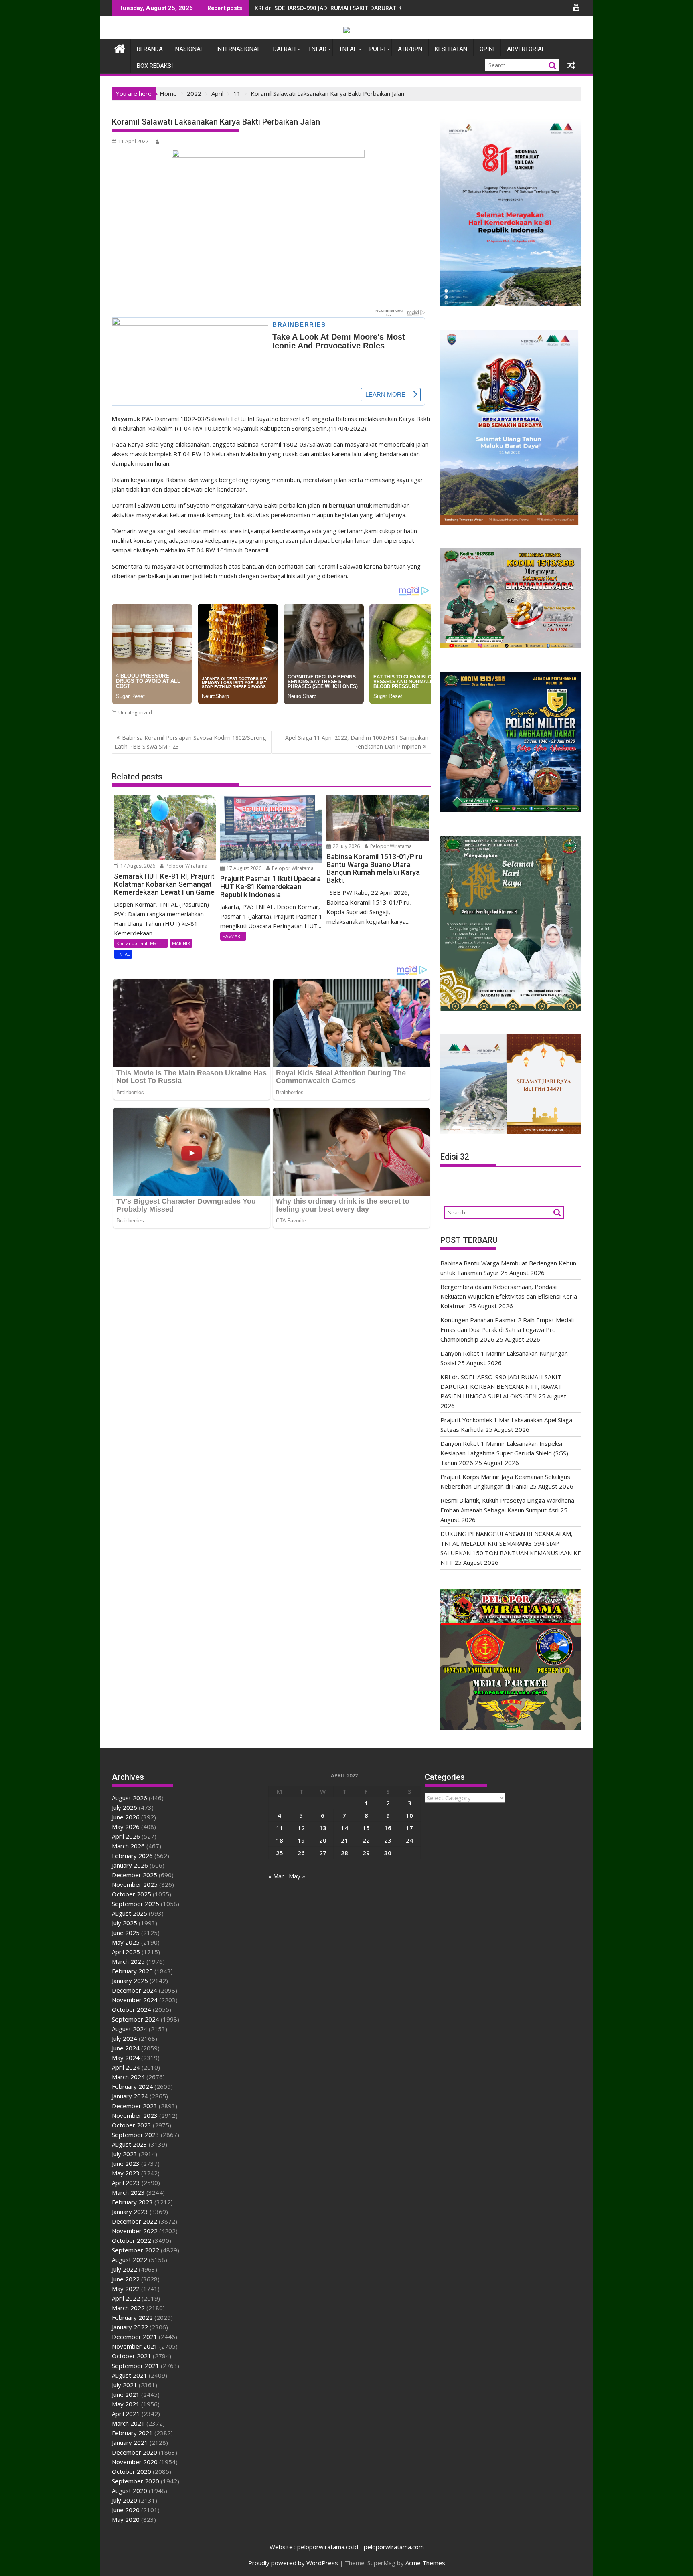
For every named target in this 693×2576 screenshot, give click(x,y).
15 (366, 1828)
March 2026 (128, 1846)
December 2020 (135, 2452)
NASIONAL (189, 49)
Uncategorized (135, 713)
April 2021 (126, 2414)
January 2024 (130, 2096)
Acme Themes (425, 2563)
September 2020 (136, 2481)
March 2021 (128, 2423)
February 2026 (132, 1856)
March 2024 (128, 2077)
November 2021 (135, 2346)
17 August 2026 (137, 866)
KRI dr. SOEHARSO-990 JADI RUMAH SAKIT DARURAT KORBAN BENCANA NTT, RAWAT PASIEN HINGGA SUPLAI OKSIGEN (501, 1386)
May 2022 (126, 2289)
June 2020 (126, 2510)
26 (301, 1853)
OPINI (487, 49)
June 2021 (126, 2394)
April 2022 (126, 2298)
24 (409, 1840)
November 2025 (135, 1884)
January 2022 (130, 2327)
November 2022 (135, 2231)
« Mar (276, 1876)
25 (280, 1853)
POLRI (377, 49)
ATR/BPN (410, 49)
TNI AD (317, 49)
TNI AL (348, 49)
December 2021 (135, 2337)
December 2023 (135, 2106)
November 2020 (135, 2462)
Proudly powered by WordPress (293, 2563)
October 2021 (132, 2356)
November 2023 (135, 2115)
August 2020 (130, 2491)
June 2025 (126, 1933)
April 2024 (126, 2067)
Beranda (150, 49)
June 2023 (126, 2163)
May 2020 (126, 2519)
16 (388, 1828)
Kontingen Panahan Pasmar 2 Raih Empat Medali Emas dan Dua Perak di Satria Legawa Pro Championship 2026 (507, 1329)
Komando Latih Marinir (141, 943)
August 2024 (130, 2029)
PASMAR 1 (233, 936)
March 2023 (128, 2192)
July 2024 (125, 2038)
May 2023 (126, 2173)
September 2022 (136, 2250)
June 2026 (126, 1817)
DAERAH (284, 49)
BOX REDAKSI (155, 66)
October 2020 (132, 2471)
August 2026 (130, 1798)
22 (366, 1840)
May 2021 (126, 2404)
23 (388, 1840)
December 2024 (135, 1990)
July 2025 (125, 1923)
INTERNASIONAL (238, 49)
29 (366, 1853)
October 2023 (132, 2125)
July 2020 (125, 2500)
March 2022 (128, 2308)
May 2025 (126, 1942)
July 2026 (125, 1807)
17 (409, 1828)
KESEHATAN (451, 49)
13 (323, 1828)
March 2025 (128, 1961)
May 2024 (126, 2058)
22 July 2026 (346, 846)
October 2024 (132, 2009)
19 (301, 1840)
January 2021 (130, 2442)
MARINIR (181, 943)
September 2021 (136, 2366)
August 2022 (130, 2260)
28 (344, 1853)
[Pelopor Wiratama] (120, 48)
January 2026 (130, 1865)
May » (297, 1876)
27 (323, 1853)
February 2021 (132, 2433)
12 (301, 1828)
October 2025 (132, 1894)
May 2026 (126, 1827)
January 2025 (130, 1981)
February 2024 (132, 2086)
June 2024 (126, 2048)
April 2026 (126, 1836)
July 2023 (125, 2154)
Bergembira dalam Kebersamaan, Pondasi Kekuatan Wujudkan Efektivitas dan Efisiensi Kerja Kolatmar (509, 1296)
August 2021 (130, 2375)
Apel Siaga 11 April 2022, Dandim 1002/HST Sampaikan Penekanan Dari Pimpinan (357, 742)
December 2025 (135, 1875)
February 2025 (132, 1971)
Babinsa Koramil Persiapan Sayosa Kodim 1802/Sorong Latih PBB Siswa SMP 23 (190, 742)
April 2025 (126, 1952)
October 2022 (132, 2240)
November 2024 (135, 2000)
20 (323, 1840)
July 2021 (125, 2385)
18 (280, 1840)
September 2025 (136, 1904)
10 (409, 1815)
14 (344, 1828)
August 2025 (130, 1913)
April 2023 (126, 2183)
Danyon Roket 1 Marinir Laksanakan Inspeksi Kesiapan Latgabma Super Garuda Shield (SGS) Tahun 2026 (504, 1453)
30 (388, 1853)
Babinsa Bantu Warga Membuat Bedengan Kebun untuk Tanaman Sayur (357, 8)
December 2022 (135, 2221)
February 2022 (132, 2317)
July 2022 (125, 2269)
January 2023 (130, 2212)
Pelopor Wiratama (186, 866)
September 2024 (136, 2019)
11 (280, 1828)
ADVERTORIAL (526, 49)
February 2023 (132, 2202)
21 (344, 1840)
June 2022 (126, 2279)
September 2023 (136, 2135)
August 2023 (130, 2144)
